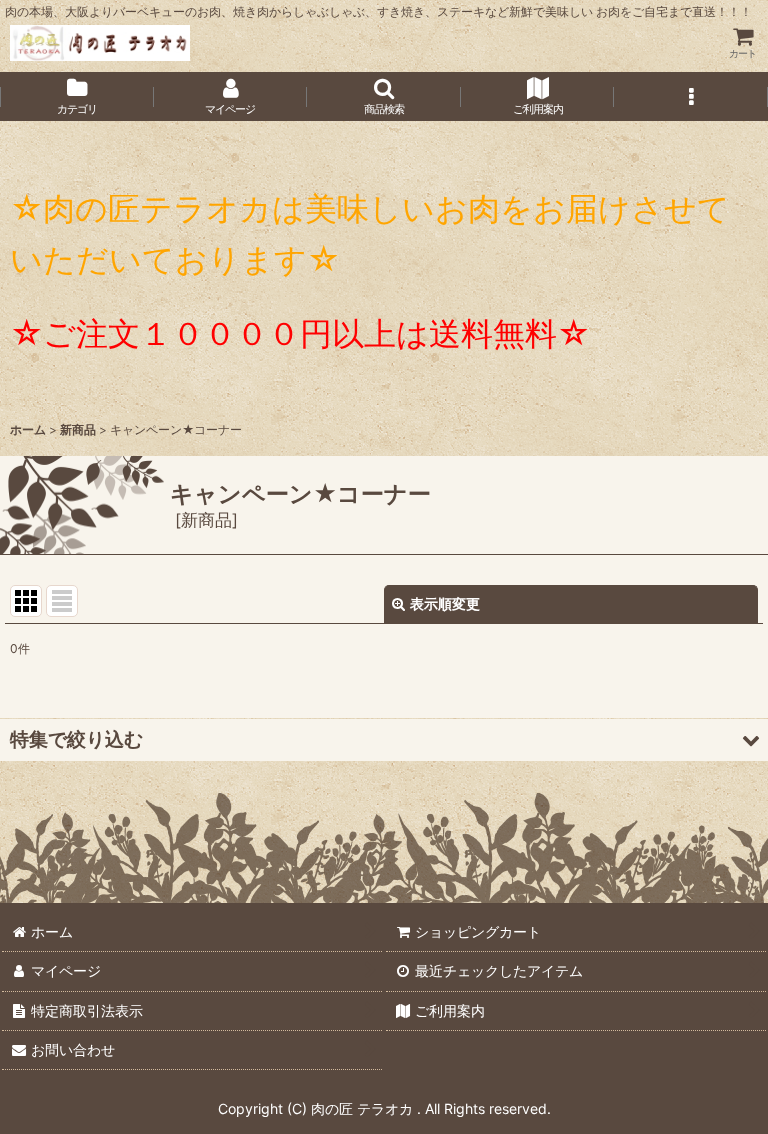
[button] (384, 96)
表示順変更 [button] (445, 603)
